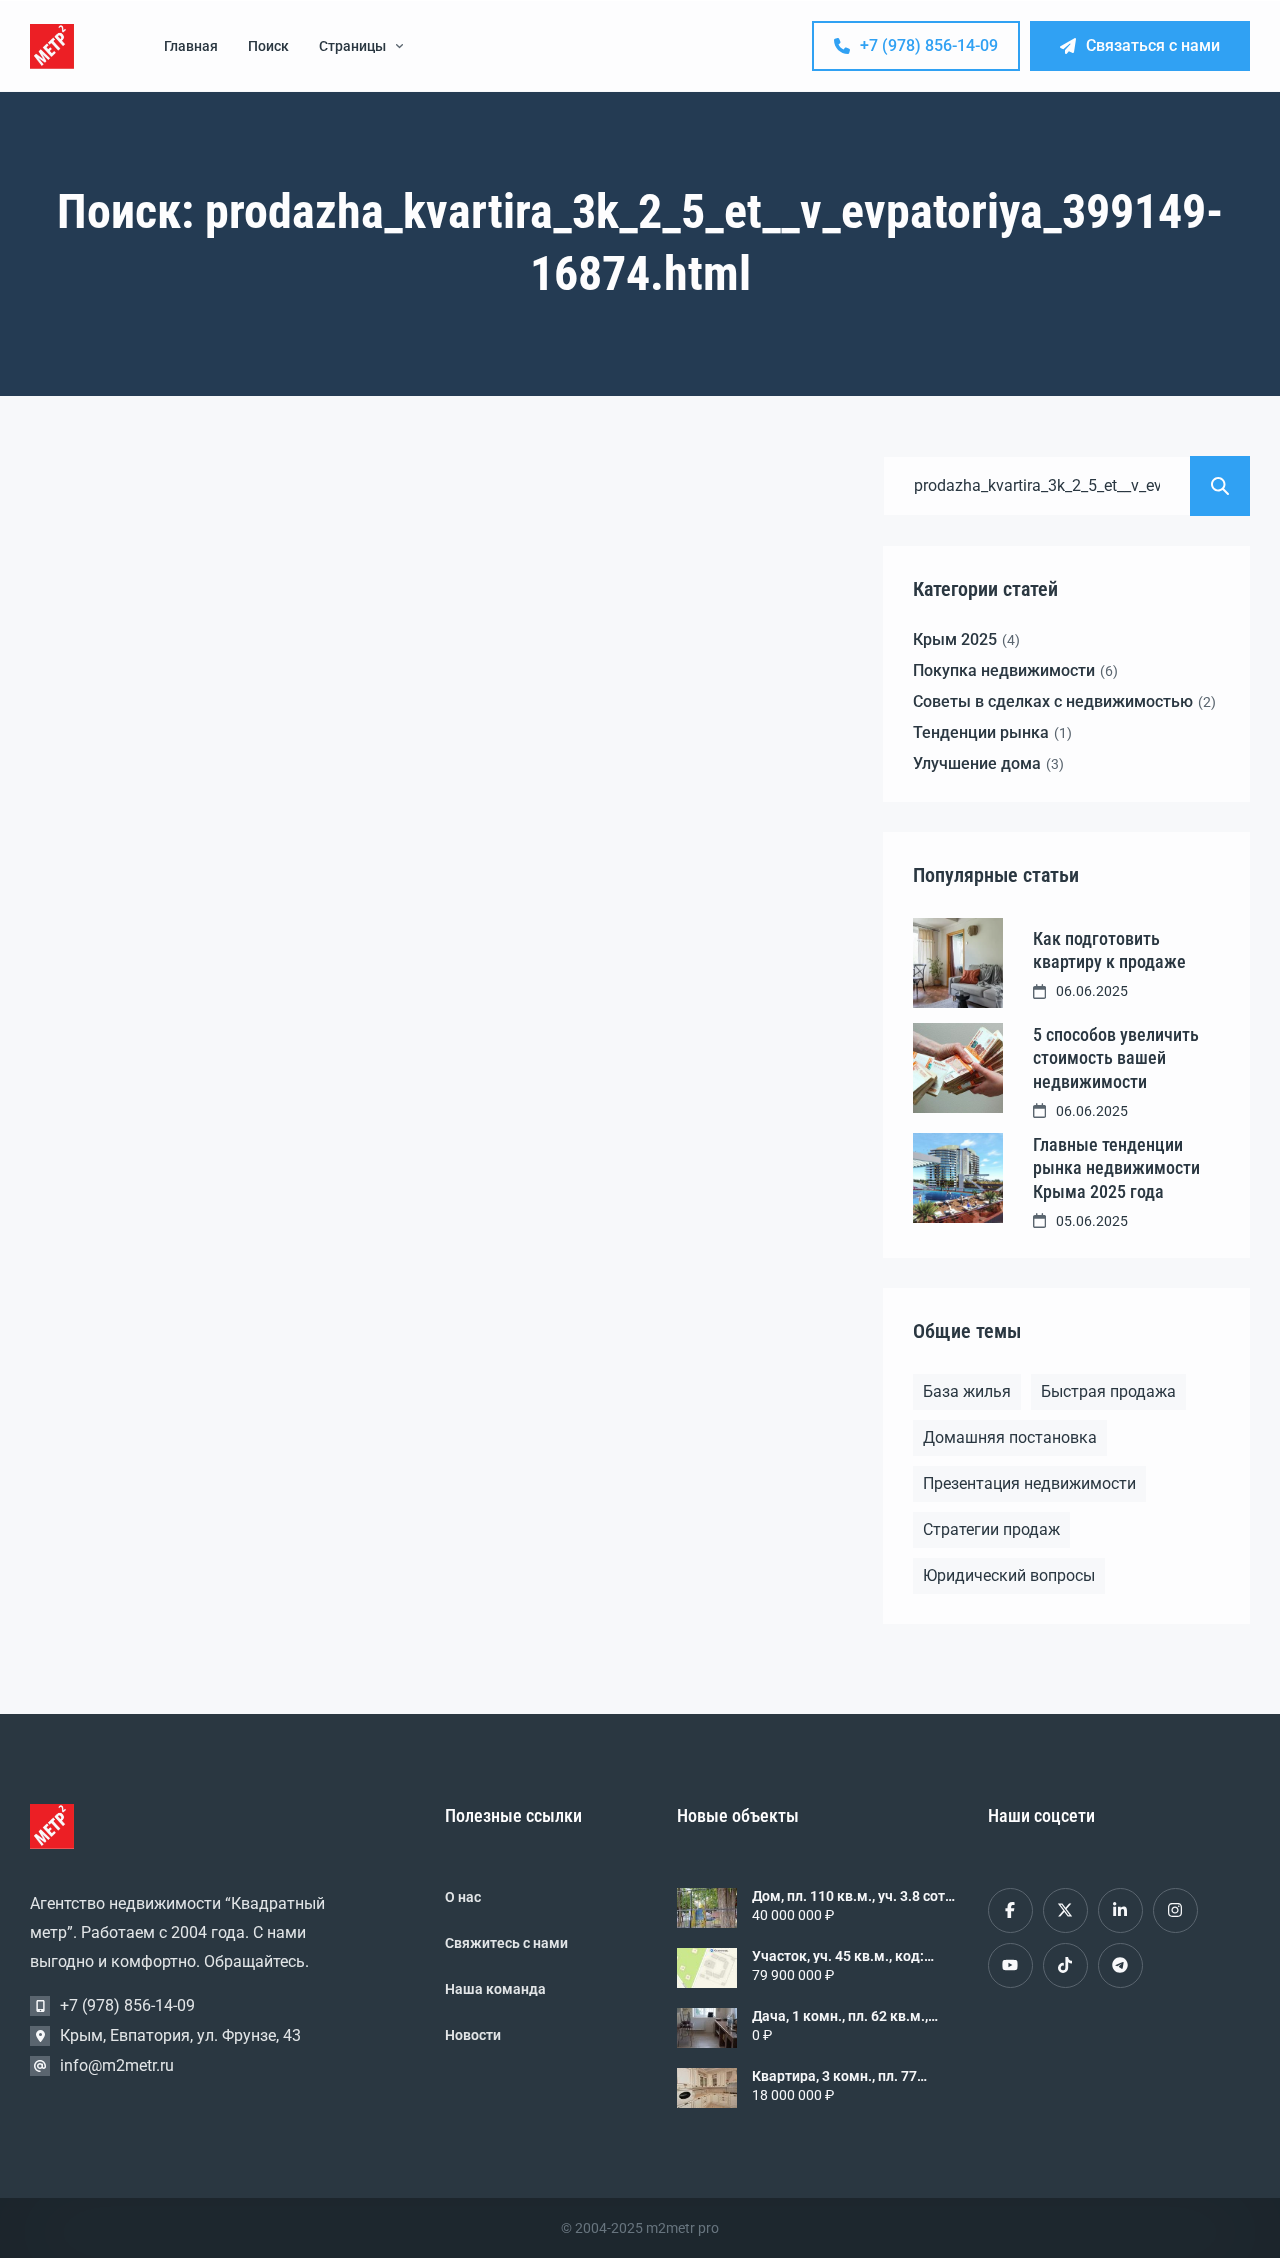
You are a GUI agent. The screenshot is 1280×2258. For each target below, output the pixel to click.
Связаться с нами (1153, 45)
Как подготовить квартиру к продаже (1109, 950)
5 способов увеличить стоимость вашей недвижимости (1116, 1058)
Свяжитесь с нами (506, 1943)
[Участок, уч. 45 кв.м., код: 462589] (707, 1968)
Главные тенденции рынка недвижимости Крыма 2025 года (1116, 1168)
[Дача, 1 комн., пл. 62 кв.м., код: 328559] (707, 2028)
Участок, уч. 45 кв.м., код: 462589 (838, 1956)
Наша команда (495, 1989)
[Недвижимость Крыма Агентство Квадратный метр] (52, 46)
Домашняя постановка (1010, 1437)
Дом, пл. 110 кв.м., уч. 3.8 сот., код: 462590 (852, 1896)
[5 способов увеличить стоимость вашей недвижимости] (958, 1068)
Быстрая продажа (1108, 1391)
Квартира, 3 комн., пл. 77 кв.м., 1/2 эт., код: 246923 (836, 2076)
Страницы (352, 46)
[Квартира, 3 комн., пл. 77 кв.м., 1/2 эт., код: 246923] (707, 2088)
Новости (473, 2035)
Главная (191, 46)
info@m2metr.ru (117, 2065)
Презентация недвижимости (1029, 1483)
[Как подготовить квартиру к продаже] (958, 963)
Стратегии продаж (991, 1529)
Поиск (268, 46)
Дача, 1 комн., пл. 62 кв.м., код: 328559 (840, 2016)
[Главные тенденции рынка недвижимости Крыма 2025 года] (958, 1178)
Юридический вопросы (1009, 1575)
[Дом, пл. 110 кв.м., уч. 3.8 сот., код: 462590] (707, 1908)
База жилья (967, 1391)
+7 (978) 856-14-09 (929, 45)
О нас (463, 1897)
